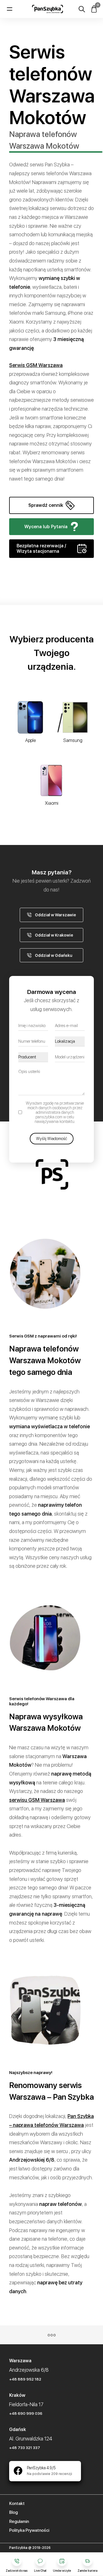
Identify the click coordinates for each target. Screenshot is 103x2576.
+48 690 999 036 (26, 2413)
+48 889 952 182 (25, 2379)
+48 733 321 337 (25, 2448)
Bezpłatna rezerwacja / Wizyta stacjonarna (41, 548)
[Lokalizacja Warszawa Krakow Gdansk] (70, 1041)
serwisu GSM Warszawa (37, 1800)
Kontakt (17, 2504)
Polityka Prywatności (29, 2530)
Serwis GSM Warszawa (36, 365)
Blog (13, 2512)
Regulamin (19, 2521)
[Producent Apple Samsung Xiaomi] (33, 1057)
